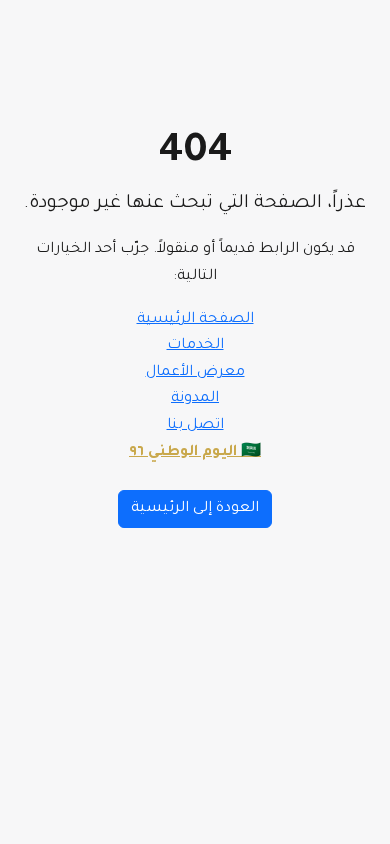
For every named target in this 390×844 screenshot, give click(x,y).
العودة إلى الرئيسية (195, 509)
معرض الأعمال (195, 373)
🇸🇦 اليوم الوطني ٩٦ (195, 453)
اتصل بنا (195, 426)
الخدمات (195, 346)
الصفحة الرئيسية (195, 320)
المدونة (195, 399)
